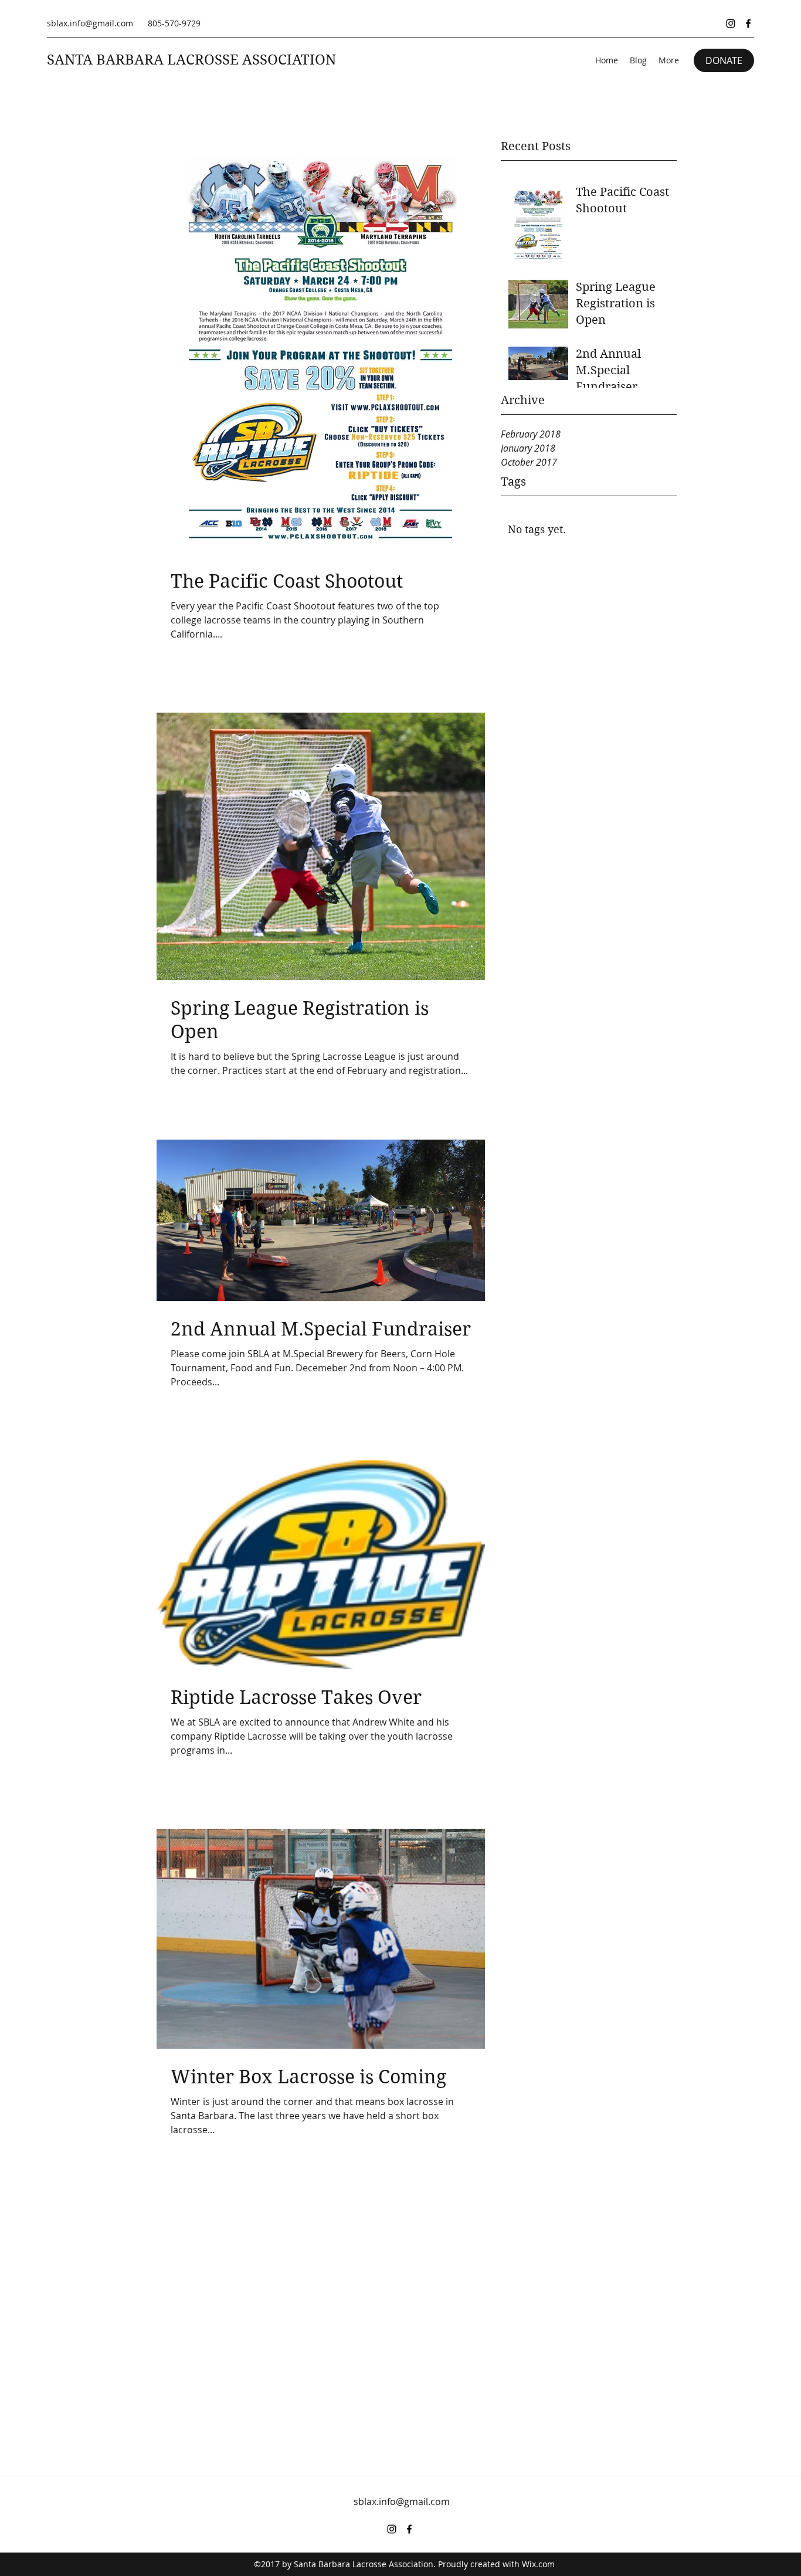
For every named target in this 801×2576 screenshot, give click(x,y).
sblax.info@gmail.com (90, 23)
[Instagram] (731, 23)
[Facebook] (748, 23)
